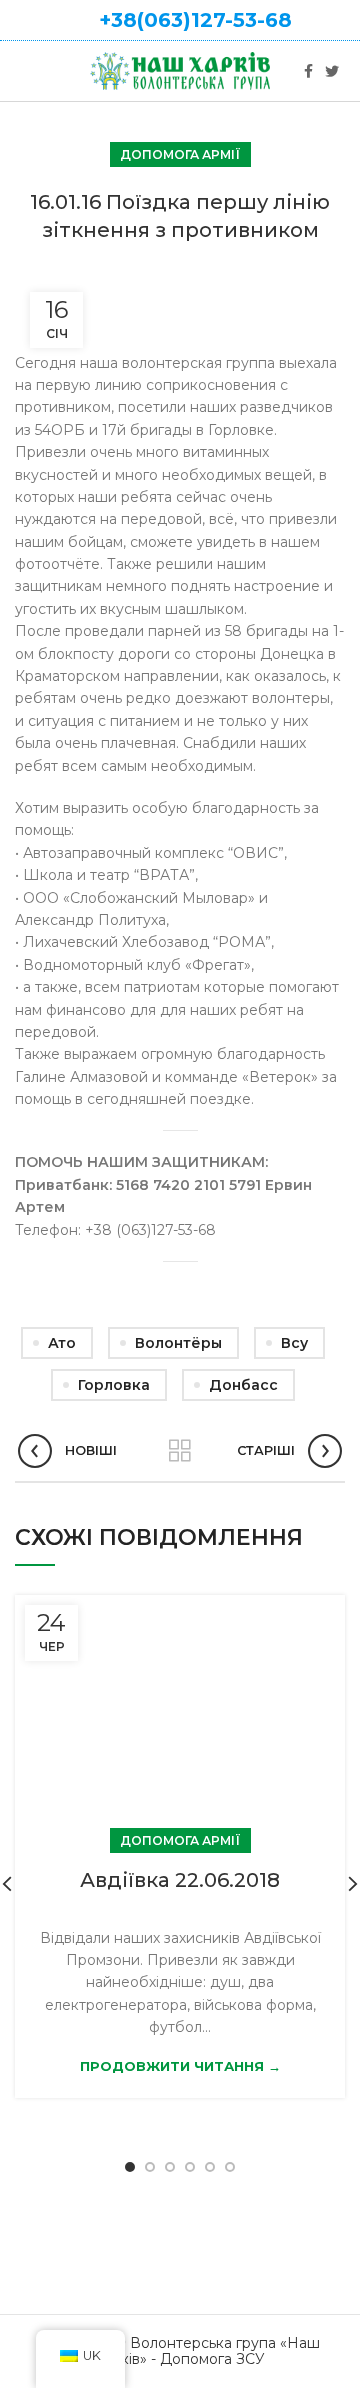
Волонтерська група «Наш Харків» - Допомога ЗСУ (207, 2351)
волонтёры (178, 1343)
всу (294, 1343)
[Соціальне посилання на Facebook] (308, 71)
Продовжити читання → (180, 2066)
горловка (114, 1385)
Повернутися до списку (180, 1451)
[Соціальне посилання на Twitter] (332, 71)
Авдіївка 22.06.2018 (180, 1880)
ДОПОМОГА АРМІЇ (180, 154)
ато (62, 1343)
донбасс (243, 1385)
